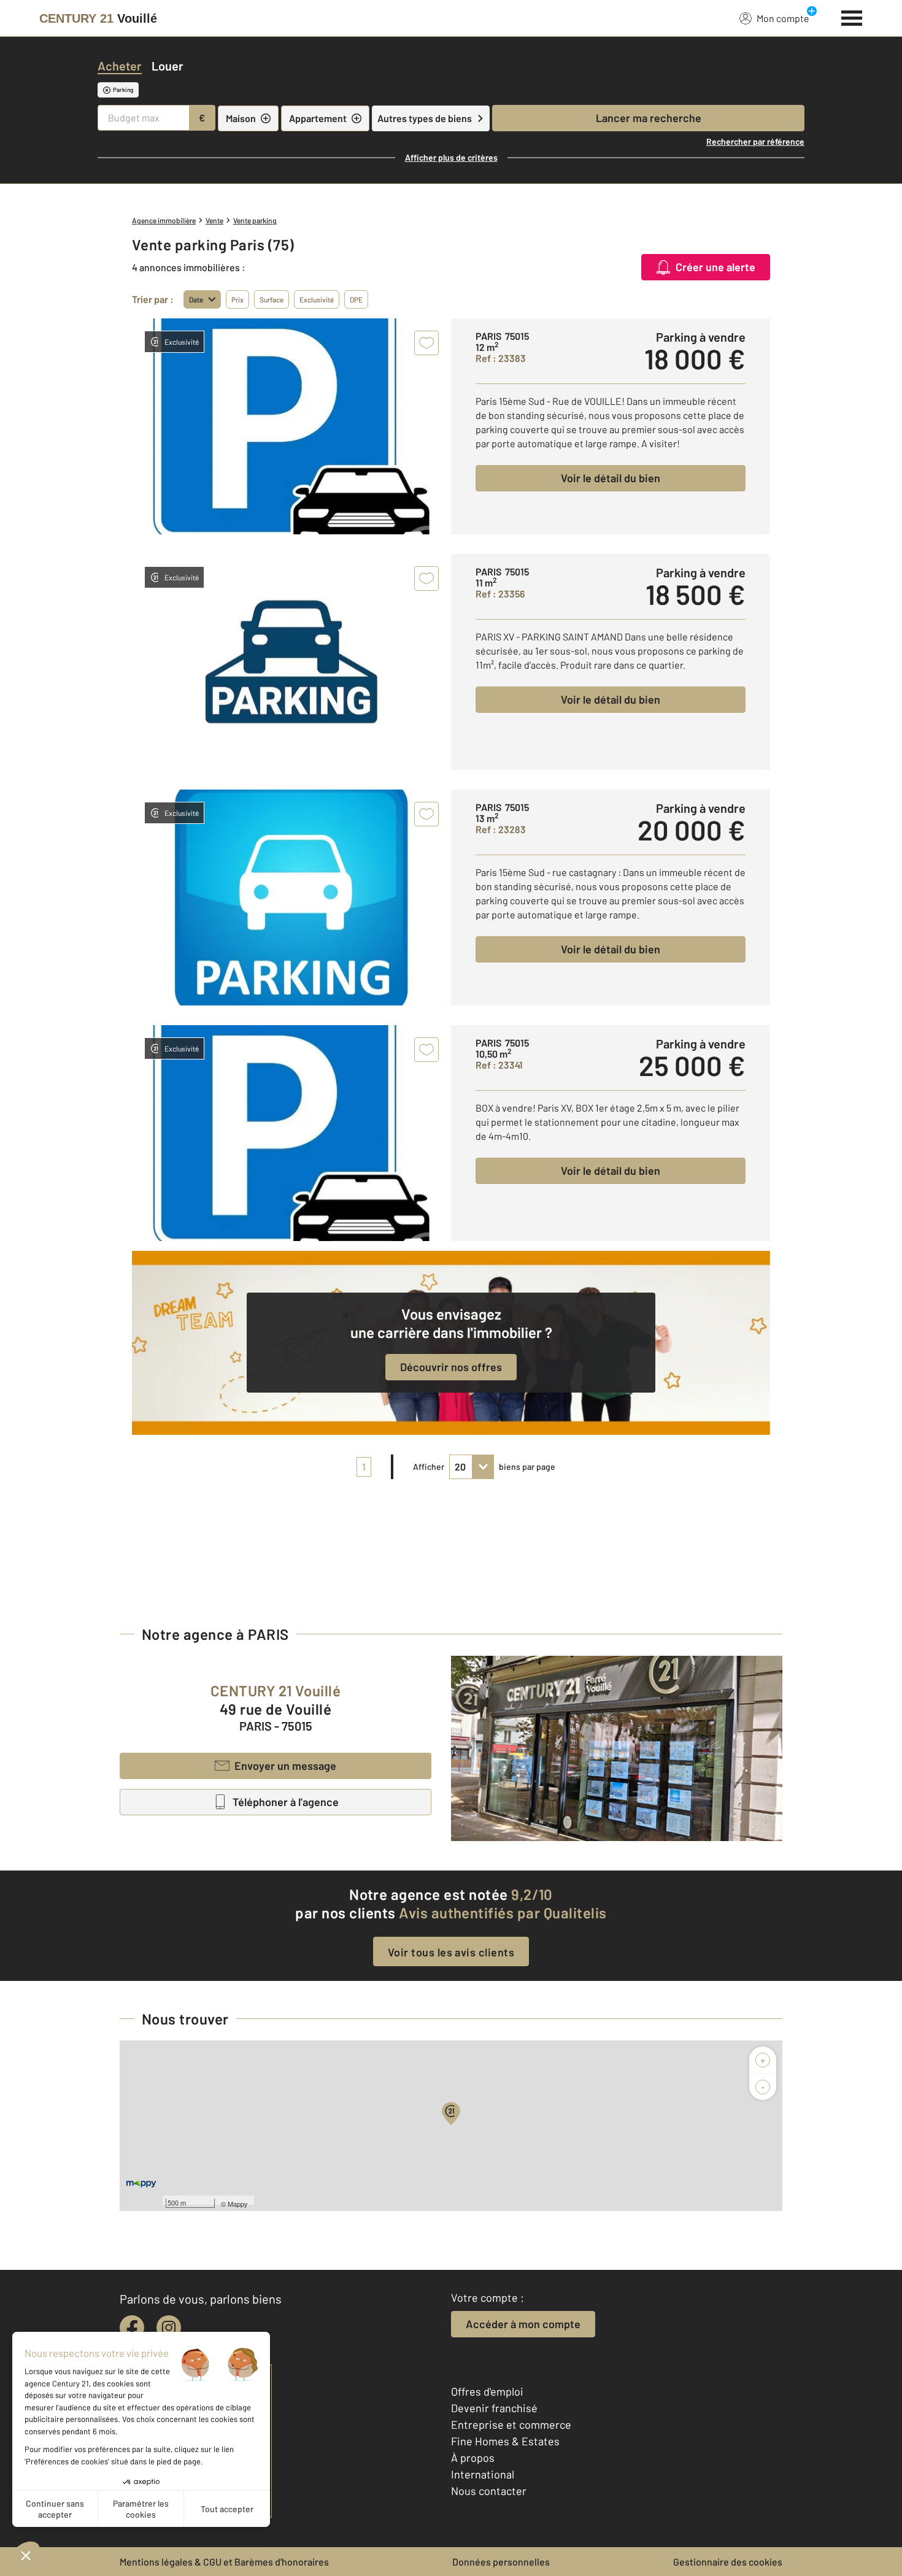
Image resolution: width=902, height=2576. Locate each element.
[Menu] (852, 17)
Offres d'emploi (487, 2391)
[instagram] (169, 2328)
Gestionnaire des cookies (728, 2562)
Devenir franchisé (494, 2408)
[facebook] (132, 2328)
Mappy (238, 2204)
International (483, 2474)
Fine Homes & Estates (505, 2441)
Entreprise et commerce (511, 2424)
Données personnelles (501, 2562)
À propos (473, 2458)
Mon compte (783, 18)
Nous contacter (489, 2491)
